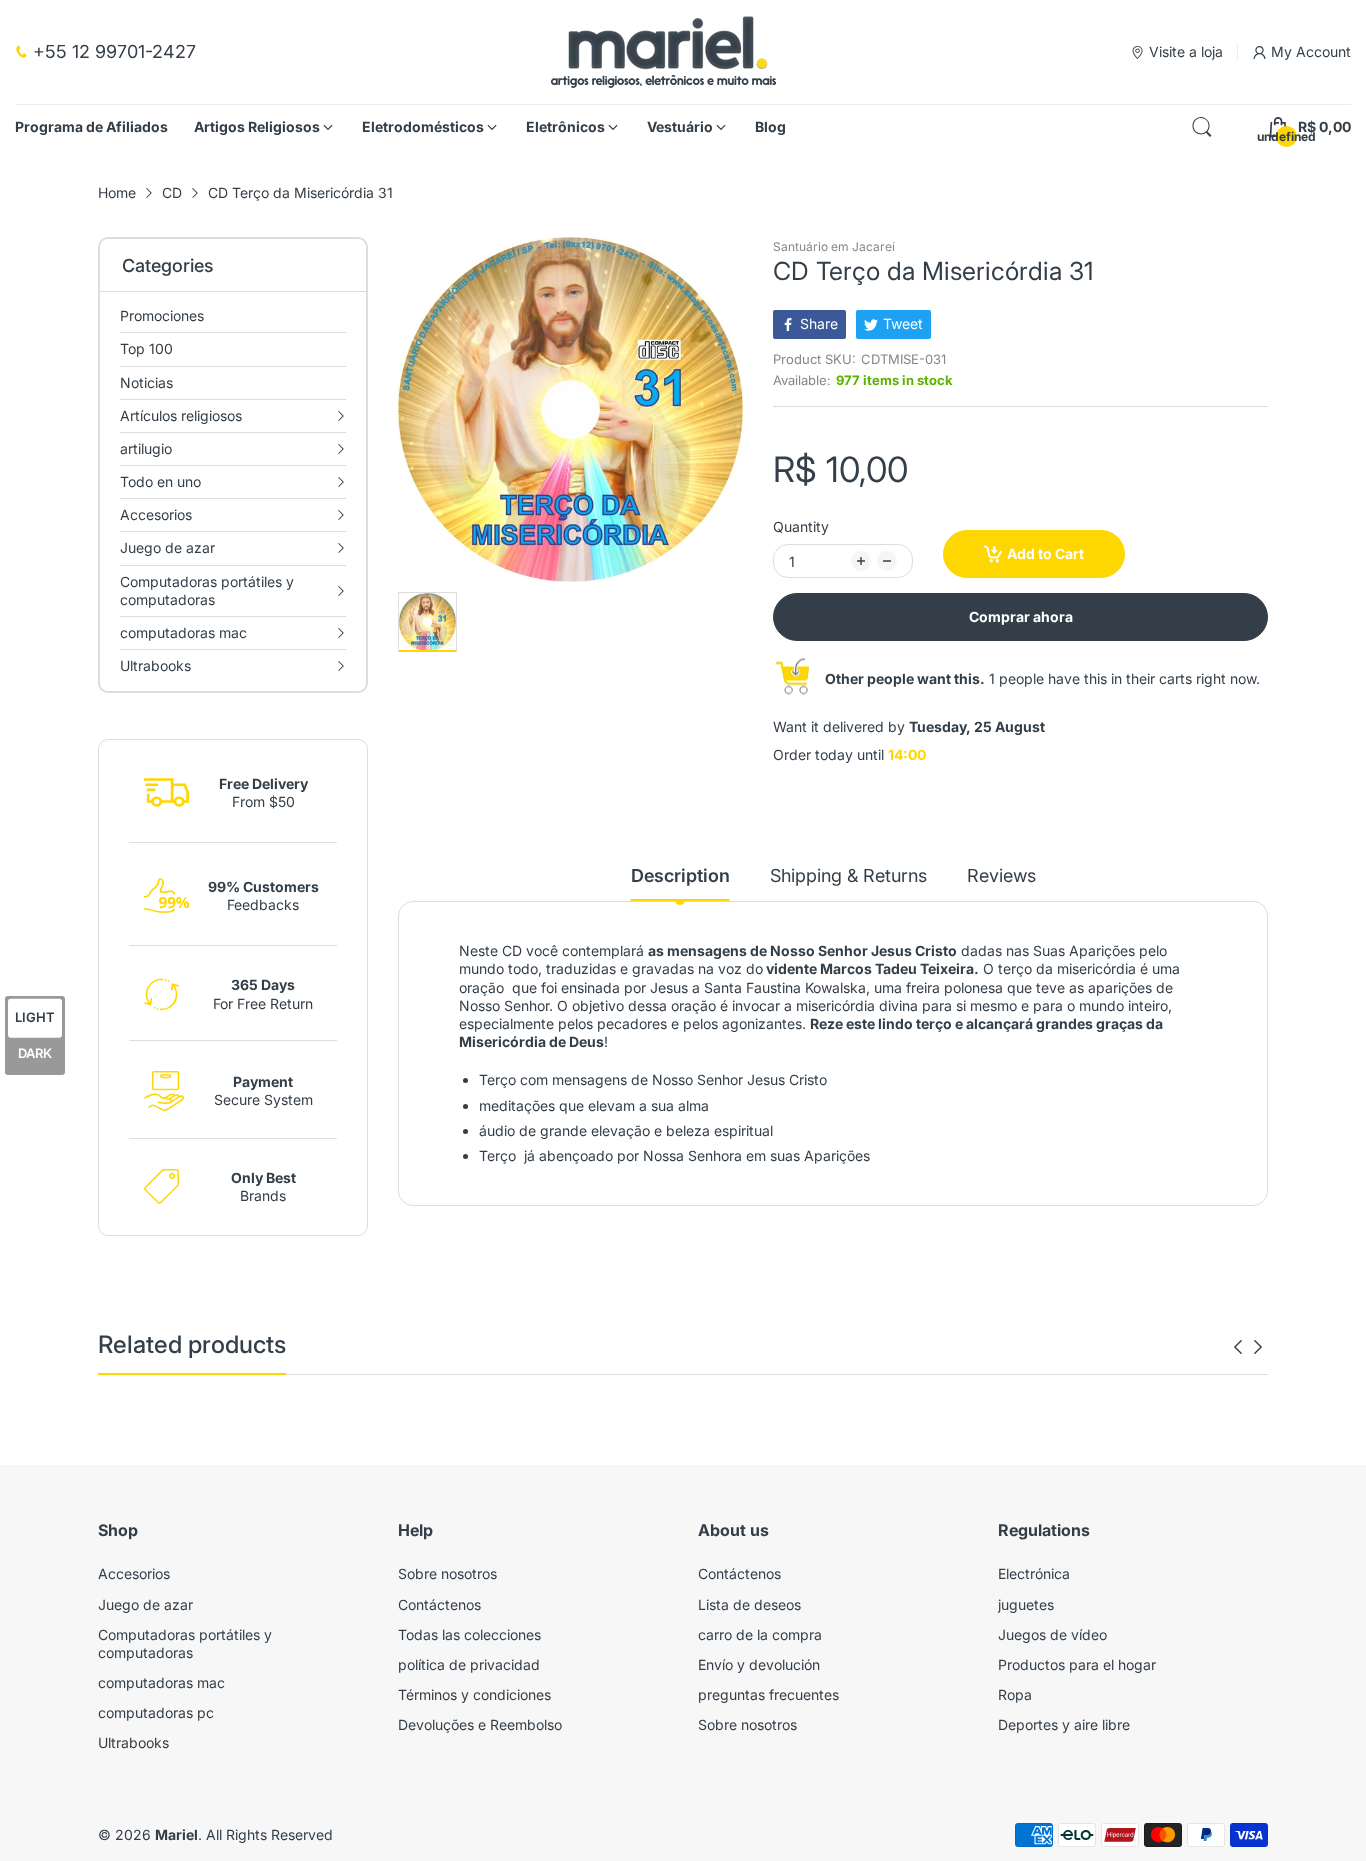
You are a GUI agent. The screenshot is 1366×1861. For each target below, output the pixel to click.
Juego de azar (145, 1604)
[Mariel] (663, 52)
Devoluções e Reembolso (480, 1724)
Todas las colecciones (469, 1634)
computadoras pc (156, 1712)
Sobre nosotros (447, 1573)
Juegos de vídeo (1052, 1634)
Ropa (1015, 1694)
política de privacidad (469, 1664)
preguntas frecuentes (768, 1694)
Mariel (176, 1834)
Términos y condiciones (474, 1694)
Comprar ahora (1021, 616)
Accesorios (134, 1573)
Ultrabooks (133, 1742)
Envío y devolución (759, 1664)
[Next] (1238, 1347)
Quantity (801, 526)
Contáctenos (439, 1604)
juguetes (1026, 1604)
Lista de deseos (749, 1604)
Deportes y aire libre (1064, 1724)
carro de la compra (760, 1634)
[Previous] (1258, 1347)
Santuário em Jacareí (834, 246)
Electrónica (1034, 1573)
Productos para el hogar (1077, 1664)
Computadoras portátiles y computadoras (185, 1643)
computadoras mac (161, 1682)
